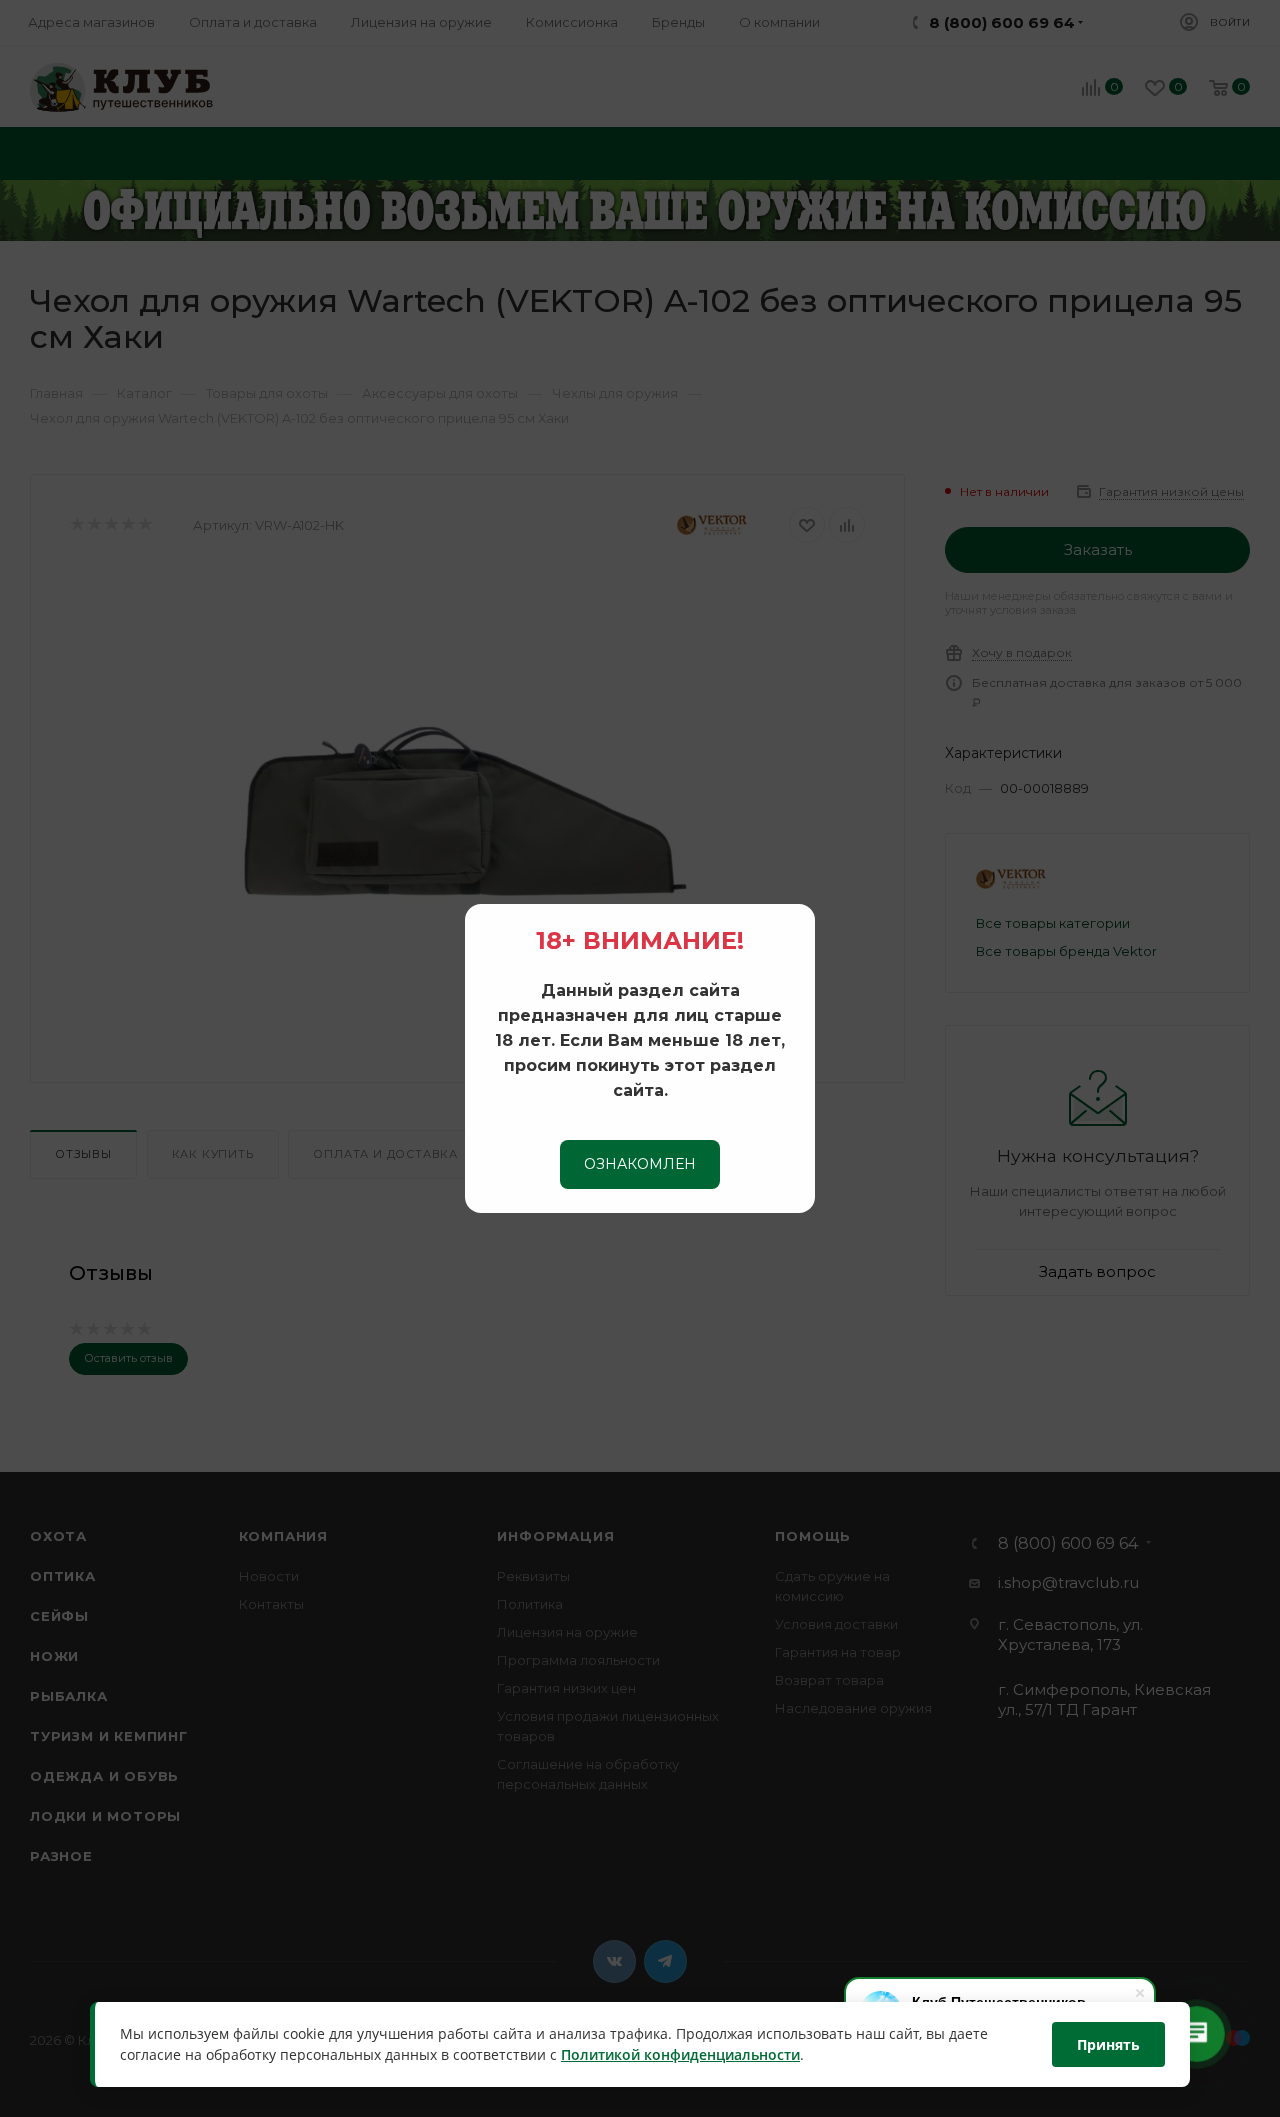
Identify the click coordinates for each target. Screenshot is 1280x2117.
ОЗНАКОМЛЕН (640, 1164)
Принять (1108, 2044)
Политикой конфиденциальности (680, 2055)
